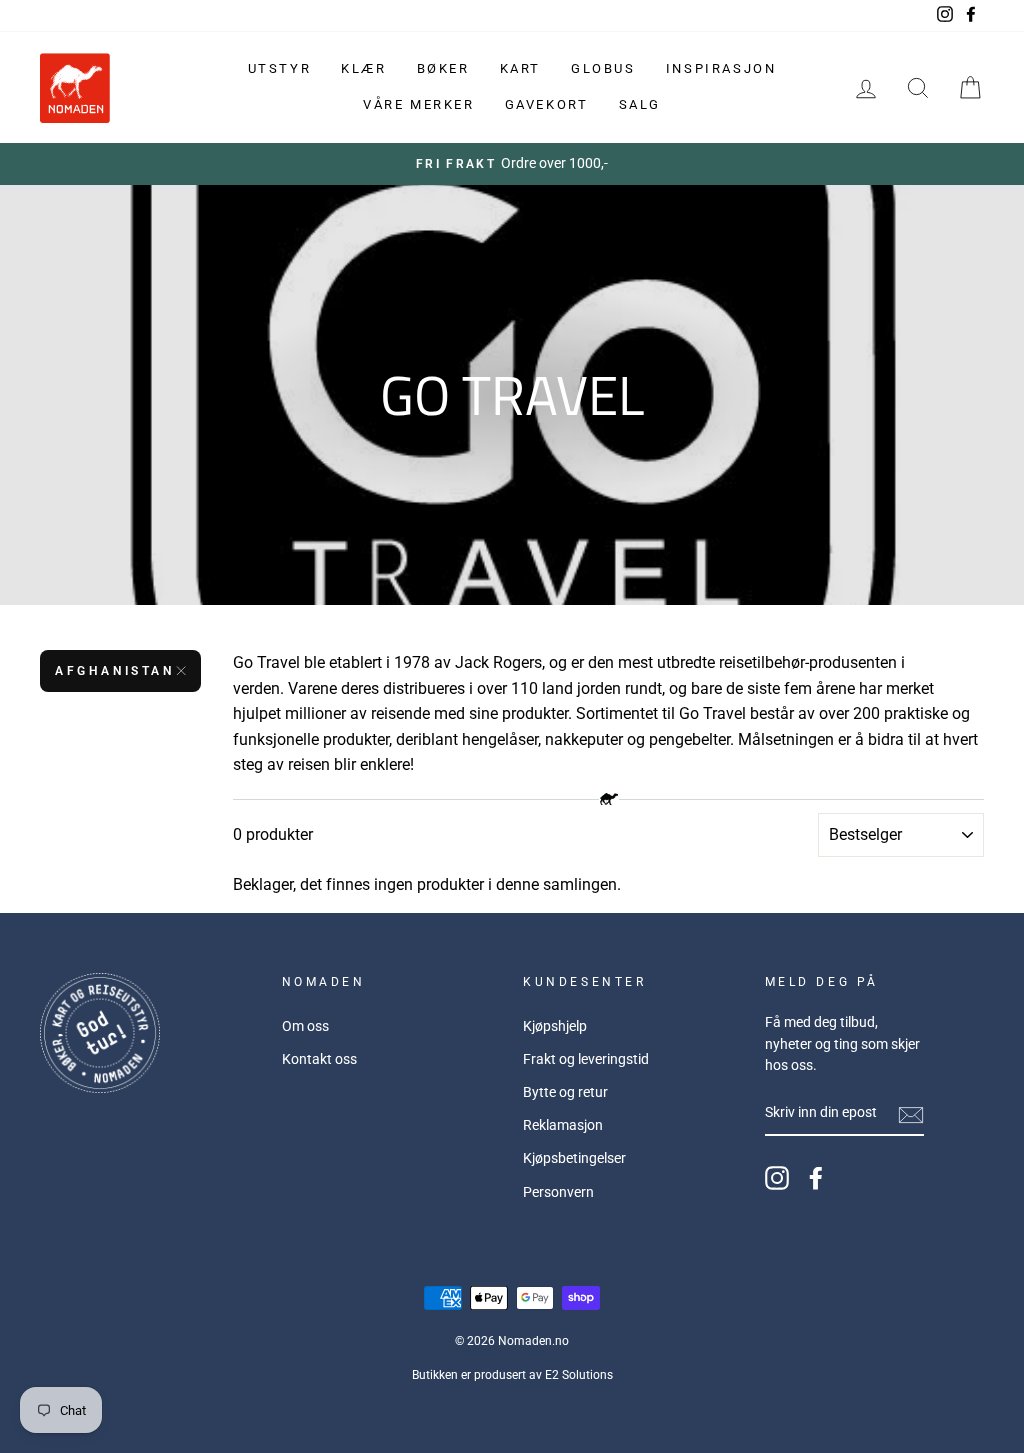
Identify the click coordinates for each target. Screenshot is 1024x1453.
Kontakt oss (319, 1059)
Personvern (558, 1192)
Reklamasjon (563, 1125)
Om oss (305, 1026)
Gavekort (547, 104)
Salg (640, 104)
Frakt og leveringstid (586, 1059)
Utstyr (280, 68)
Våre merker (419, 104)
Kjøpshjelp (555, 1026)
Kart (520, 68)
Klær (363, 68)
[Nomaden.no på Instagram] (777, 1178)
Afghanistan (115, 671)
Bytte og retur (565, 1092)
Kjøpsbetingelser (574, 1158)
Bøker (443, 68)
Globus (603, 68)
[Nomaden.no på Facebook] (816, 1178)
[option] (512, 164)
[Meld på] (911, 1114)
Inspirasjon (721, 68)
